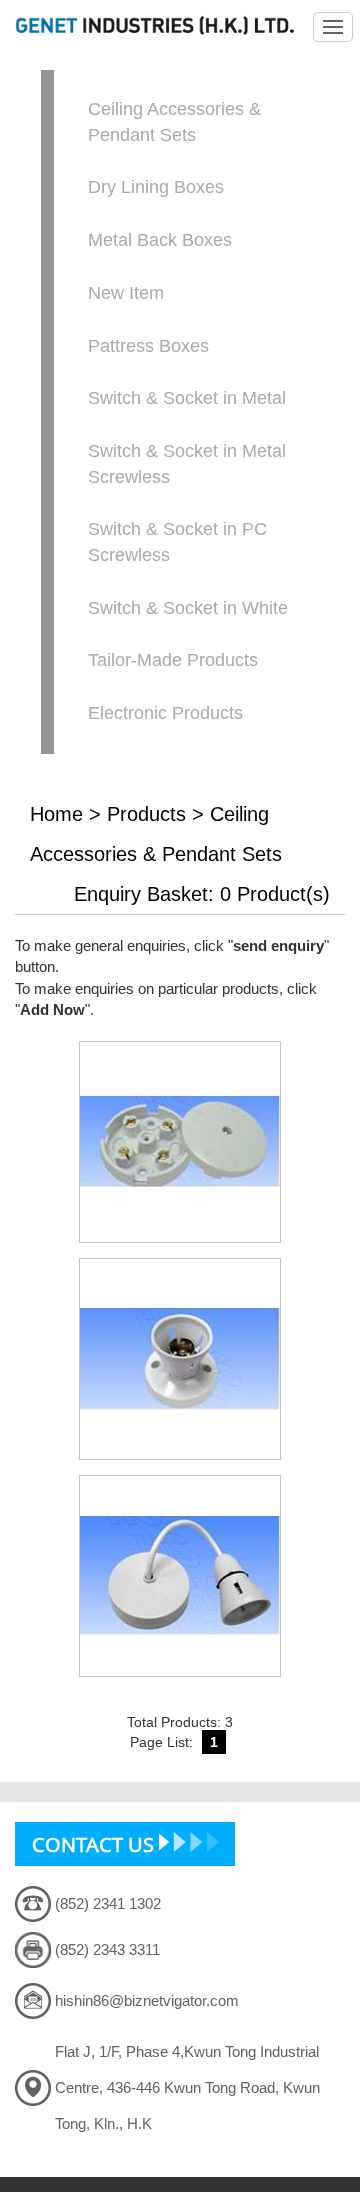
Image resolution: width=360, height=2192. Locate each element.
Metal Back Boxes (160, 240)
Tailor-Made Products (173, 660)
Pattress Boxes (148, 346)
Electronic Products (165, 713)
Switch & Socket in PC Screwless (177, 542)
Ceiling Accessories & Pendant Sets (174, 122)
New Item (126, 293)
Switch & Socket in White (188, 608)
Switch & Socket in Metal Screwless (187, 464)
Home (56, 814)
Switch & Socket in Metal (187, 398)
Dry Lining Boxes (156, 187)
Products (146, 814)
